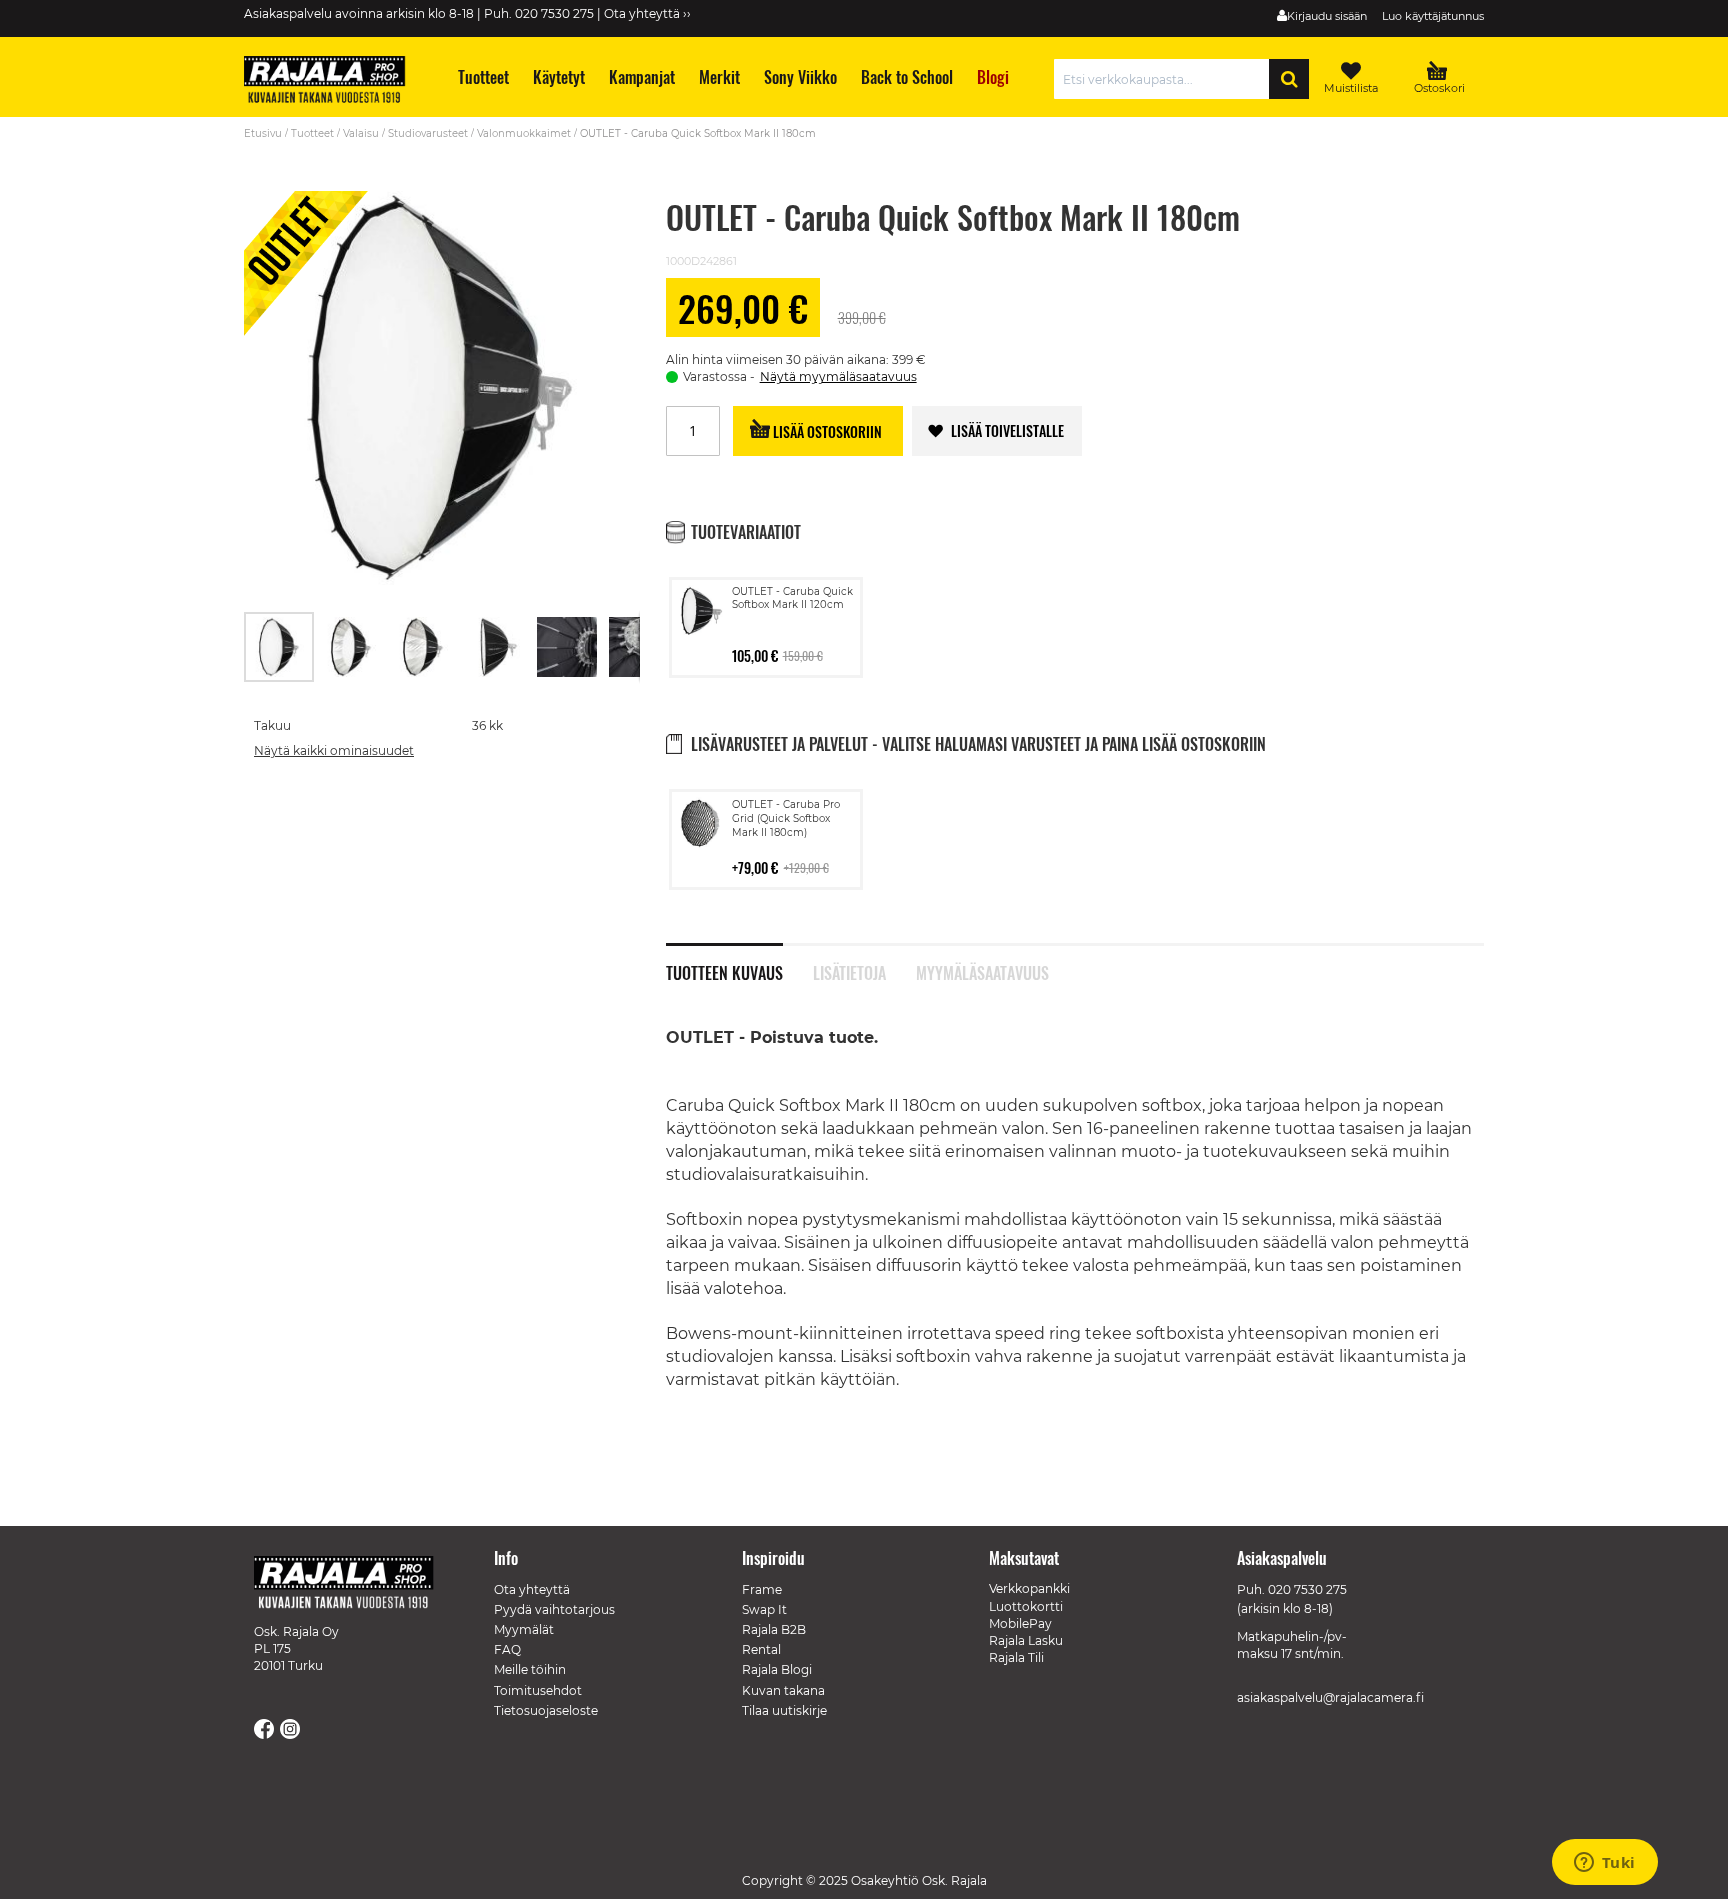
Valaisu (361, 133)
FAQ (507, 1649)
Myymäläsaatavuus (982, 971)
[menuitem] (482, 77)
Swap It (764, 1609)
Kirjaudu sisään (1327, 16)
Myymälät (524, 1629)
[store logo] (334, 82)
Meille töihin (530, 1669)
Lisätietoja (849, 971)
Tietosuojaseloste (546, 1710)
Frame (762, 1589)
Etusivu (263, 133)
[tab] (739, 962)
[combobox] (1166, 79)
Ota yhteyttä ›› (647, 13)
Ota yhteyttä (532, 1589)
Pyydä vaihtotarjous (554, 1609)
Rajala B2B (774, 1629)
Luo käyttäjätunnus (1433, 16)
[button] (352, 647)
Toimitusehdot (538, 1690)
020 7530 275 (1307, 1589)
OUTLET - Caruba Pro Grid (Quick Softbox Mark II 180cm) (786, 818)
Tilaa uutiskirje (784, 1710)
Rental (761, 1649)
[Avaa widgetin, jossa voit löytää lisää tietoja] (1604, 1864)
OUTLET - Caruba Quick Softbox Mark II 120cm (792, 598)
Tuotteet (312, 133)
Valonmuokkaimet (524, 133)
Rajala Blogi (777, 1669)
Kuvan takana (783, 1690)
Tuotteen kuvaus (724, 971)
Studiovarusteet (428, 133)
